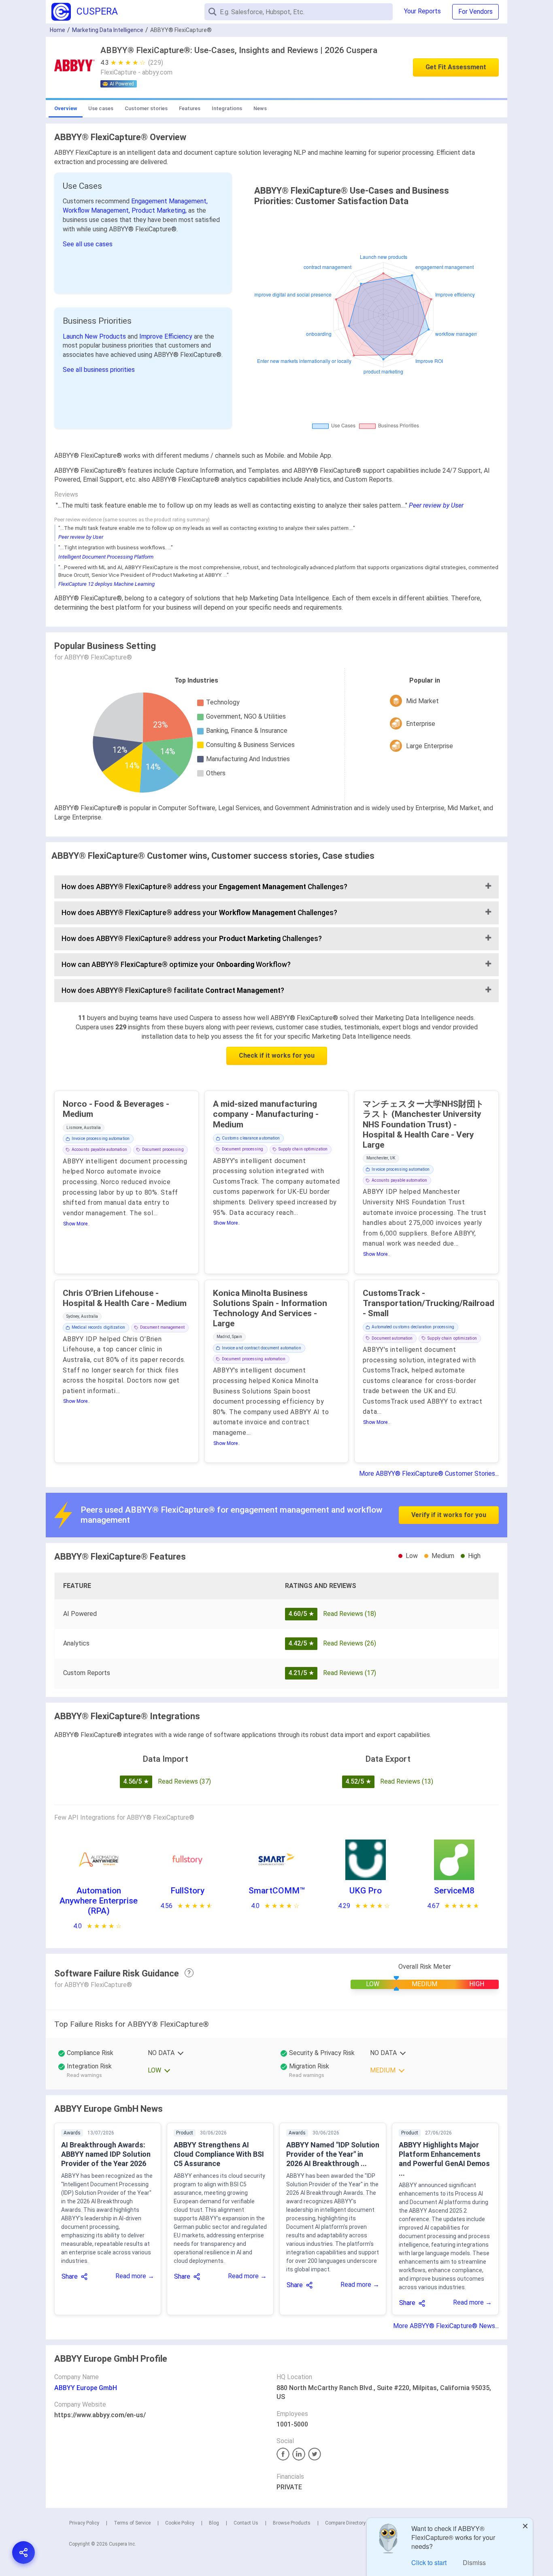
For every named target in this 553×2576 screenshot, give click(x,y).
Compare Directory (345, 2523)
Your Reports (422, 11)
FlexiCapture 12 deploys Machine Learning (106, 584)
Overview (66, 108)
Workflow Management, (97, 210)
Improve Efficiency (167, 336)
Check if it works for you (277, 1055)
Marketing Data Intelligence (108, 30)
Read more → (135, 2276)
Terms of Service (132, 2523)
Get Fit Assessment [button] (456, 67)
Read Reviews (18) (350, 1614)
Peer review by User (436, 505)
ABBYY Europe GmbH (86, 2388)
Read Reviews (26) (350, 1643)
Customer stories (146, 108)
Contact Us (246, 2523)
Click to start (429, 2562)
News (260, 108)
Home (57, 30)
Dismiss (474, 2562)
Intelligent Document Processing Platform (106, 557)
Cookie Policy (180, 2523)
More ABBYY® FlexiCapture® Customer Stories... (429, 1474)
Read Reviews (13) (407, 1781)
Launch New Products (95, 336)
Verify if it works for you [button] (449, 1515)
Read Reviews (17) (350, 1673)
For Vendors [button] (475, 12)
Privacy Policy (84, 2523)
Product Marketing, (160, 210)
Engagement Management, (169, 201)
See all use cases (88, 244)
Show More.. (77, 1224)
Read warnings (84, 2075)
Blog (214, 2523)
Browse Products (292, 2523)
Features (190, 108)
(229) (156, 63)
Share (70, 2276)
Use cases (101, 108)
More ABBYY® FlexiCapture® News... (446, 2326)
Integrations (227, 108)
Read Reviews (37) (184, 1781)
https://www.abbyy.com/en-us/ (100, 2415)
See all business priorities (99, 370)
